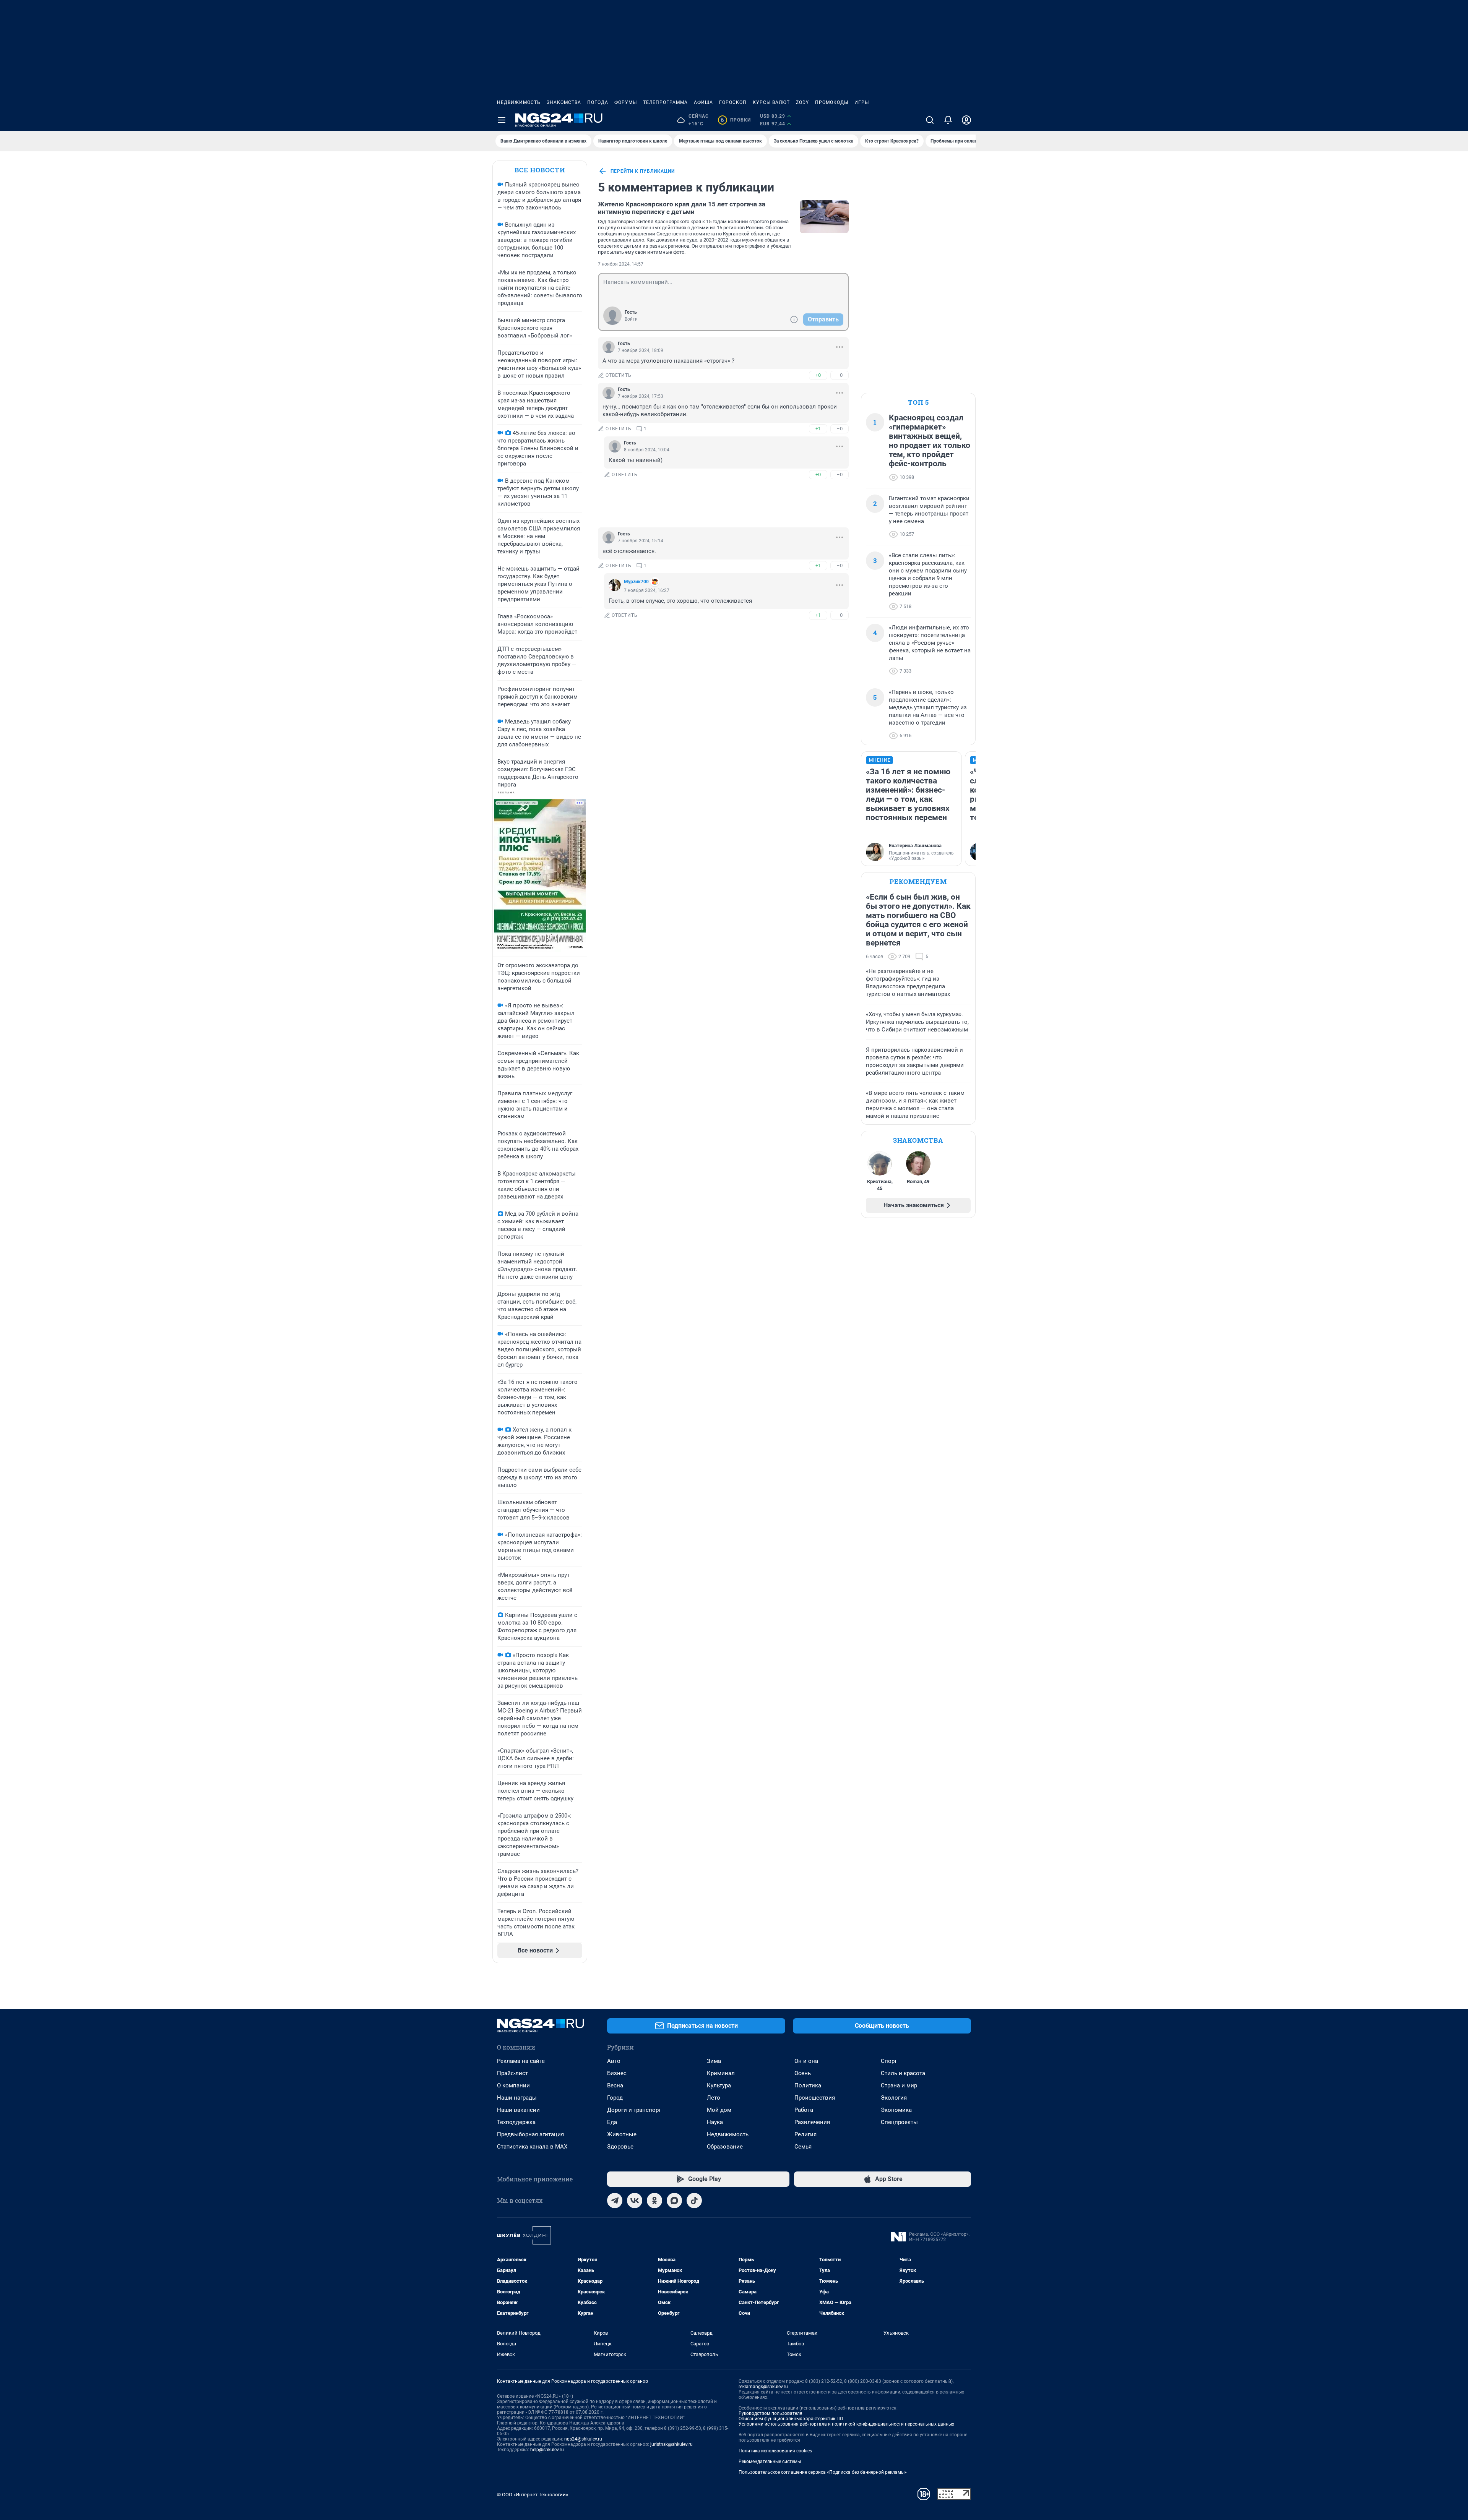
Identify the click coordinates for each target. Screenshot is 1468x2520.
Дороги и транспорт (634, 2110)
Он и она (806, 2061)
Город (615, 2098)
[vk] (635, 2201)
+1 (818, 429)
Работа (804, 2110)
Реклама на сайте (521, 2061)
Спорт (889, 2061)
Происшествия (815, 2098)
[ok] (654, 2201)
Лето (714, 2098)
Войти (631, 319)
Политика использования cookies (775, 2451)
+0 (818, 375)
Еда (612, 2122)
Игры (862, 102)
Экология (894, 2098)
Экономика (896, 2110)
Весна (615, 2085)
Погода (598, 102)
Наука (715, 2122)
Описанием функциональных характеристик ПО (791, 2419)
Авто (614, 2061)
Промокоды (832, 102)
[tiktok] (694, 2201)
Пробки (736, 120)
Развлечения (812, 2122)
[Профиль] (966, 120)
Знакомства (564, 102)
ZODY (802, 102)
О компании (513, 2085)
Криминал (721, 2073)
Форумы (626, 102)
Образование (725, 2147)
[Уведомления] (948, 120)
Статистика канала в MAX (532, 2147)
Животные (622, 2134)
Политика (808, 2085)
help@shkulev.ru (547, 2450)
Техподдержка (516, 2122)
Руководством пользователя (771, 2413)
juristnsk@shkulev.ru (671, 2444)
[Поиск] (930, 120)
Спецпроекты (899, 2122)
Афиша (703, 102)
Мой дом (719, 2110)
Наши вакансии (518, 2110)
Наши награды (517, 2098)
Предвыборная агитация (530, 2134)
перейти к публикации (643, 171)
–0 (840, 375)
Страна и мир (899, 2085)
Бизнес (617, 2073)
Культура (719, 2085)
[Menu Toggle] (502, 120)
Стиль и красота (903, 2073)
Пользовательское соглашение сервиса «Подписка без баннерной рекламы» (823, 2472)
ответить (619, 375)
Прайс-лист (512, 2073)
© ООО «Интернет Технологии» (533, 2495)
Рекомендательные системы (770, 2462)
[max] (674, 2201)
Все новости (540, 170)
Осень (803, 2073)
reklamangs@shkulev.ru (763, 2387)
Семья (803, 2147)
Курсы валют (771, 102)
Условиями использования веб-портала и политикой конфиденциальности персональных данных (846, 2424)
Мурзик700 (636, 582)
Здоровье (620, 2147)
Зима (714, 2061)
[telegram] (615, 2201)
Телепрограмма (665, 102)
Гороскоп (733, 102)
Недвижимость (519, 102)
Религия (805, 2134)
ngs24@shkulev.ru (583, 2439)
